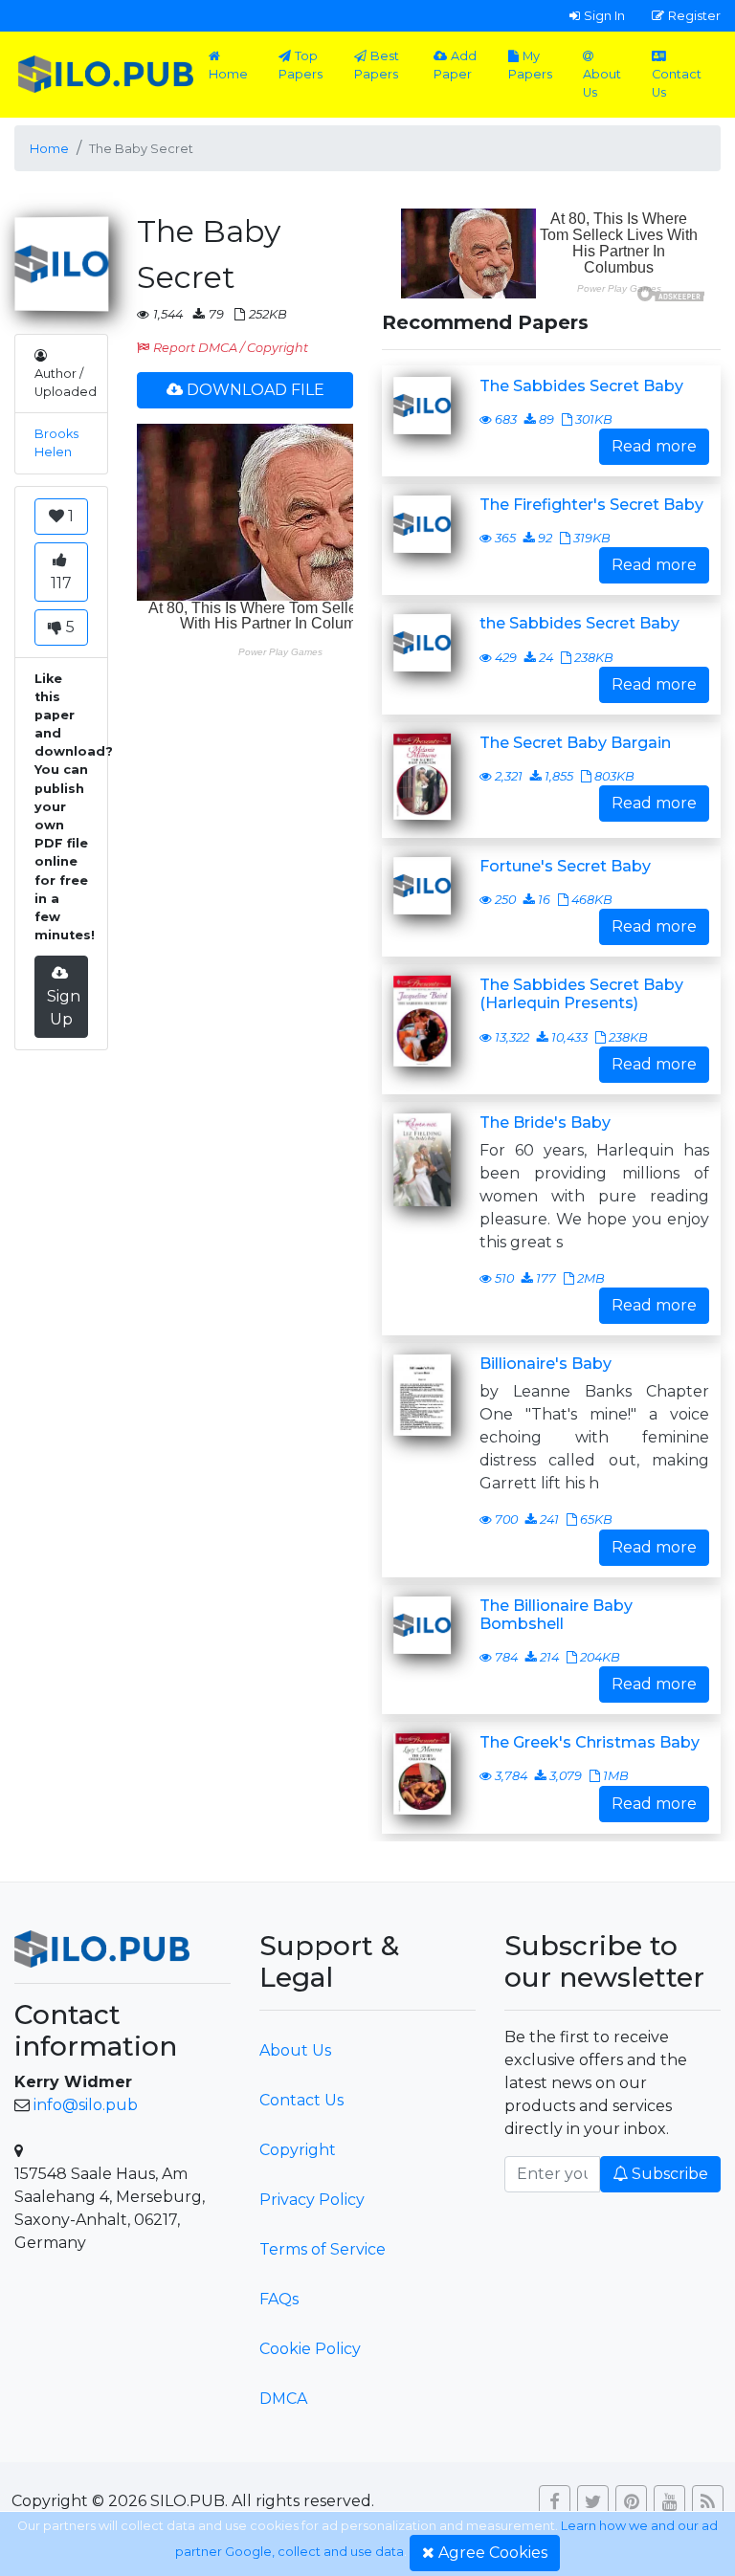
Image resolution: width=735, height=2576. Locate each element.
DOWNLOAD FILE (256, 390)
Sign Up (64, 1008)
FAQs (279, 2299)
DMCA (283, 2399)
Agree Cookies (493, 2553)
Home (228, 74)
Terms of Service (323, 2249)
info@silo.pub (86, 2105)
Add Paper (455, 65)
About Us (602, 83)
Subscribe (670, 2174)
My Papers (530, 65)
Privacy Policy (312, 2200)
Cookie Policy (310, 2349)
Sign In (604, 15)
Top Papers (301, 65)
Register (694, 15)
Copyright (298, 2150)
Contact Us (677, 83)
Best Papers (377, 65)
